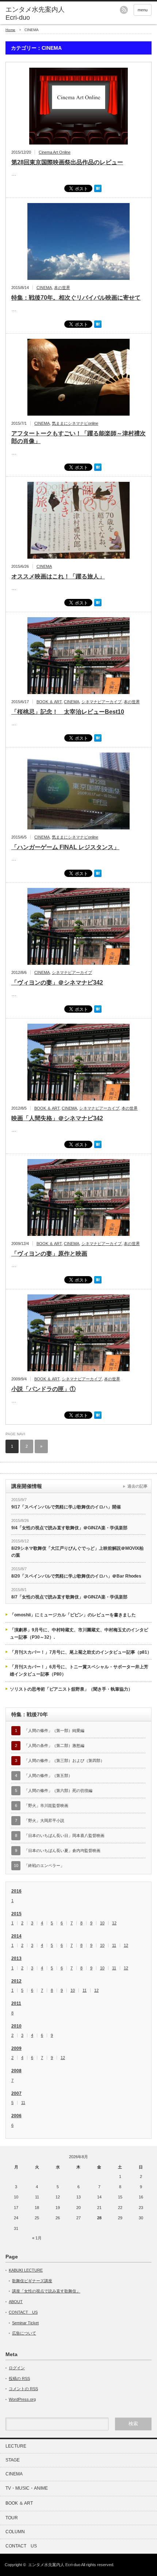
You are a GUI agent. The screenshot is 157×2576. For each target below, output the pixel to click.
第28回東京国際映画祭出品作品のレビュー (67, 162)
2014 (16, 1936)
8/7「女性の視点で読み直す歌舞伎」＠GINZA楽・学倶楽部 (69, 1597)
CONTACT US (23, 2312)
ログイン (17, 2368)
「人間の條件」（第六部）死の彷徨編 (58, 1791)
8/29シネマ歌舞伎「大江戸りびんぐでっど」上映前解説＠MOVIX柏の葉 (77, 1552)
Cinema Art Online (55, 152)
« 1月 (37, 2238)
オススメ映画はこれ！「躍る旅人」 (58, 576)
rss (124, 10)
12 (114, 1923)
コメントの (23, 2389)
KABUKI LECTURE (26, 2270)
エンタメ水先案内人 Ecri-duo (35, 14)
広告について (24, 2333)
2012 (16, 1981)
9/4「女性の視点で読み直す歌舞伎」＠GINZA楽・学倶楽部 (69, 1528)
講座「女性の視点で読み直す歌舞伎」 (46, 2291)
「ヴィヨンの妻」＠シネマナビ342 (57, 983)
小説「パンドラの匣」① (43, 1389)
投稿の (19, 2378)
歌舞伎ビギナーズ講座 (32, 2281)
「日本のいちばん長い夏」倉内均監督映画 (62, 1851)
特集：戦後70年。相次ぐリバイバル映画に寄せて (76, 298)
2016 (16, 1891)
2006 (16, 2116)
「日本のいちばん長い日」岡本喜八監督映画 (64, 1836)
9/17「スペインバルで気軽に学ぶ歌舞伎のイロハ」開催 (66, 1507)
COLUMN (15, 2532)
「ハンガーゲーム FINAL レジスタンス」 (65, 847)
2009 (16, 2048)
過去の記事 (137, 1486)
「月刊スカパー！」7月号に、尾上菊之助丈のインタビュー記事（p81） (81, 1652)
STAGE (13, 2460)
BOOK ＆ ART (49, 702)
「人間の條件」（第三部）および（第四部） (64, 1761)
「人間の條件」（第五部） (48, 1776)
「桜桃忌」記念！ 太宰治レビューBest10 (68, 712)
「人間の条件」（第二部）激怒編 (54, 1746)
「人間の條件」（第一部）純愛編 (54, 1731)
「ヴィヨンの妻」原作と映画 (49, 1254)
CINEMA (44, 288)
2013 (16, 1958)
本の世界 (62, 288)
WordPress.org (22, 2399)
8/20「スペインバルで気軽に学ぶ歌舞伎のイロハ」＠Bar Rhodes (76, 1576)
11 (114, 1945)
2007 (16, 2093)
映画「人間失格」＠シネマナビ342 (57, 1118)
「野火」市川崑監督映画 (46, 1806)
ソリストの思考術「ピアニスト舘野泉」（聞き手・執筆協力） (71, 1689)
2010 (16, 2026)
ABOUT (16, 2302)
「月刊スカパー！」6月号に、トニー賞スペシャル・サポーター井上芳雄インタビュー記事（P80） (79, 1671)
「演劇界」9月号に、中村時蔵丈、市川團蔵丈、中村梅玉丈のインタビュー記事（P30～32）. (79, 1634)
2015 (16, 1914)
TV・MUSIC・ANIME (27, 2488)
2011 (16, 2003)
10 (102, 1923)
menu (143, 10)
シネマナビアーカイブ (102, 702)
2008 (16, 2071)
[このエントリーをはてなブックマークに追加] (98, 191)
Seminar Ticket (25, 2323)
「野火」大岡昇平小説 (44, 1821)
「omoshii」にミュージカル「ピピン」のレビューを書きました (73, 1615)
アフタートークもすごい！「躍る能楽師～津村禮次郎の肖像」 (78, 437)
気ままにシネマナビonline (75, 423)
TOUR (12, 2518)
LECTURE (16, 2446)
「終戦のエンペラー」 (44, 1866)
